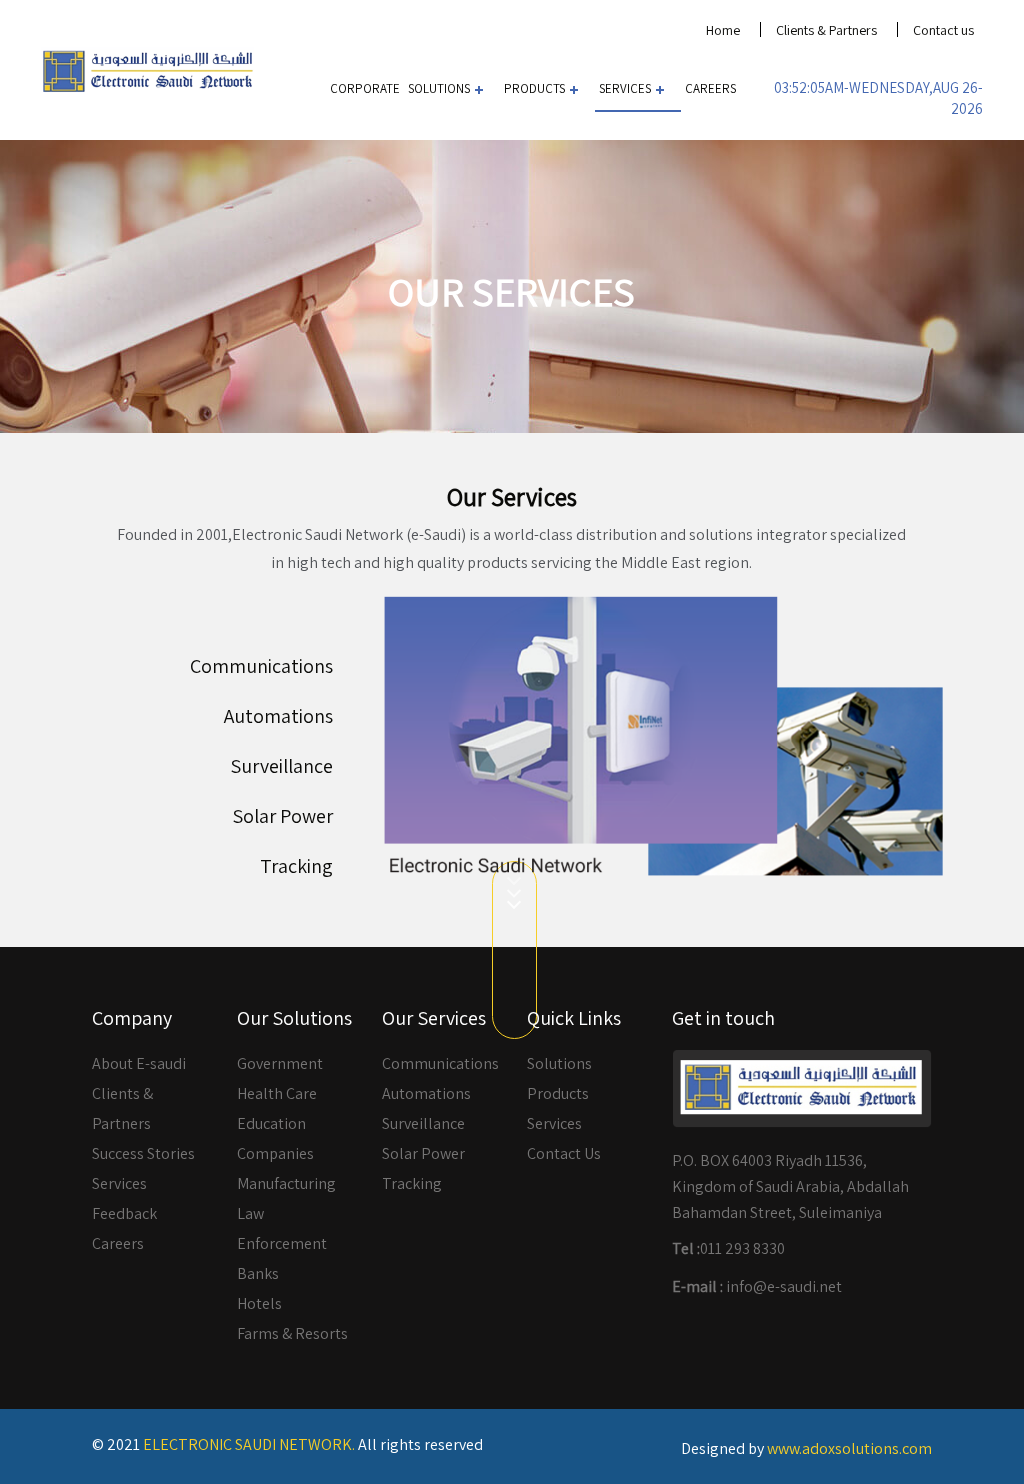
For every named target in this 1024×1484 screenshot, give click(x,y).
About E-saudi (139, 1063)
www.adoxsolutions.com (849, 1448)
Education (271, 1123)
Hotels (259, 1303)
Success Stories (143, 1153)
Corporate (365, 88)
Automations (278, 716)
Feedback (124, 1213)
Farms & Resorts (292, 1333)
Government (280, 1063)
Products (534, 88)
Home (723, 30)
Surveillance (281, 766)
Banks (258, 1273)
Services (625, 88)
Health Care (277, 1093)
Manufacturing (286, 1183)
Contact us (943, 30)
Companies (275, 1153)
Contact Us (564, 1153)
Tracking (296, 866)
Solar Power (282, 816)
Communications (261, 666)
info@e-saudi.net (784, 1286)
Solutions (439, 88)
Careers (710, 88)
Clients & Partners (826, 30)
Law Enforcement (282, 1228)
